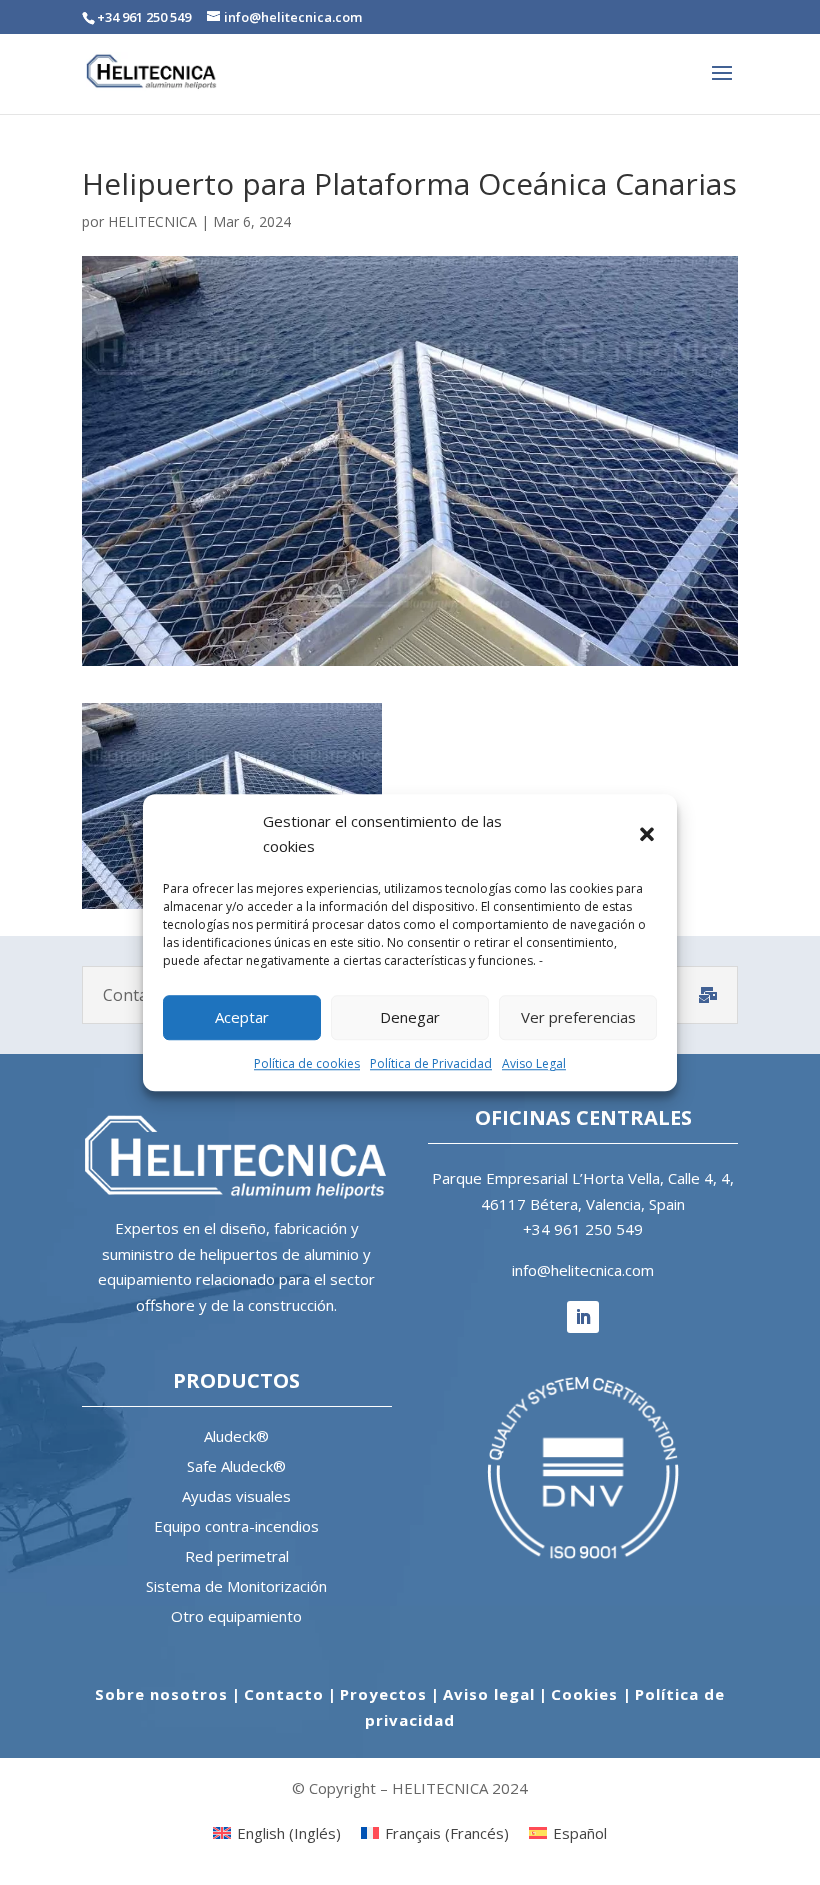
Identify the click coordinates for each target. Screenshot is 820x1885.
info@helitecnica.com (583, 1270)
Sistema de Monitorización (236, 1586)
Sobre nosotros (161, 1694)
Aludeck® (236, 1436)
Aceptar (242, 1017)
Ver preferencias (578, 1017)
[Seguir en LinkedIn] (583, 1317)
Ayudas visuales (236, 1496)
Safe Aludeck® (236, 1466)
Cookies (587, 1694)
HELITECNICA (152, 221)
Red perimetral (237, 1556)
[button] (647, 834)
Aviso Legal (534, 1063)
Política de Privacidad (431, 1063)
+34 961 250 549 (583, 1229)
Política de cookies (307, 1063)
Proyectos (383, 1694)
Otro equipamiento (236, 1616)
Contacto (284, 1694)
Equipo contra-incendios (236, 1526)
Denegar (410, 1017)
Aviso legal (489, 1694)
